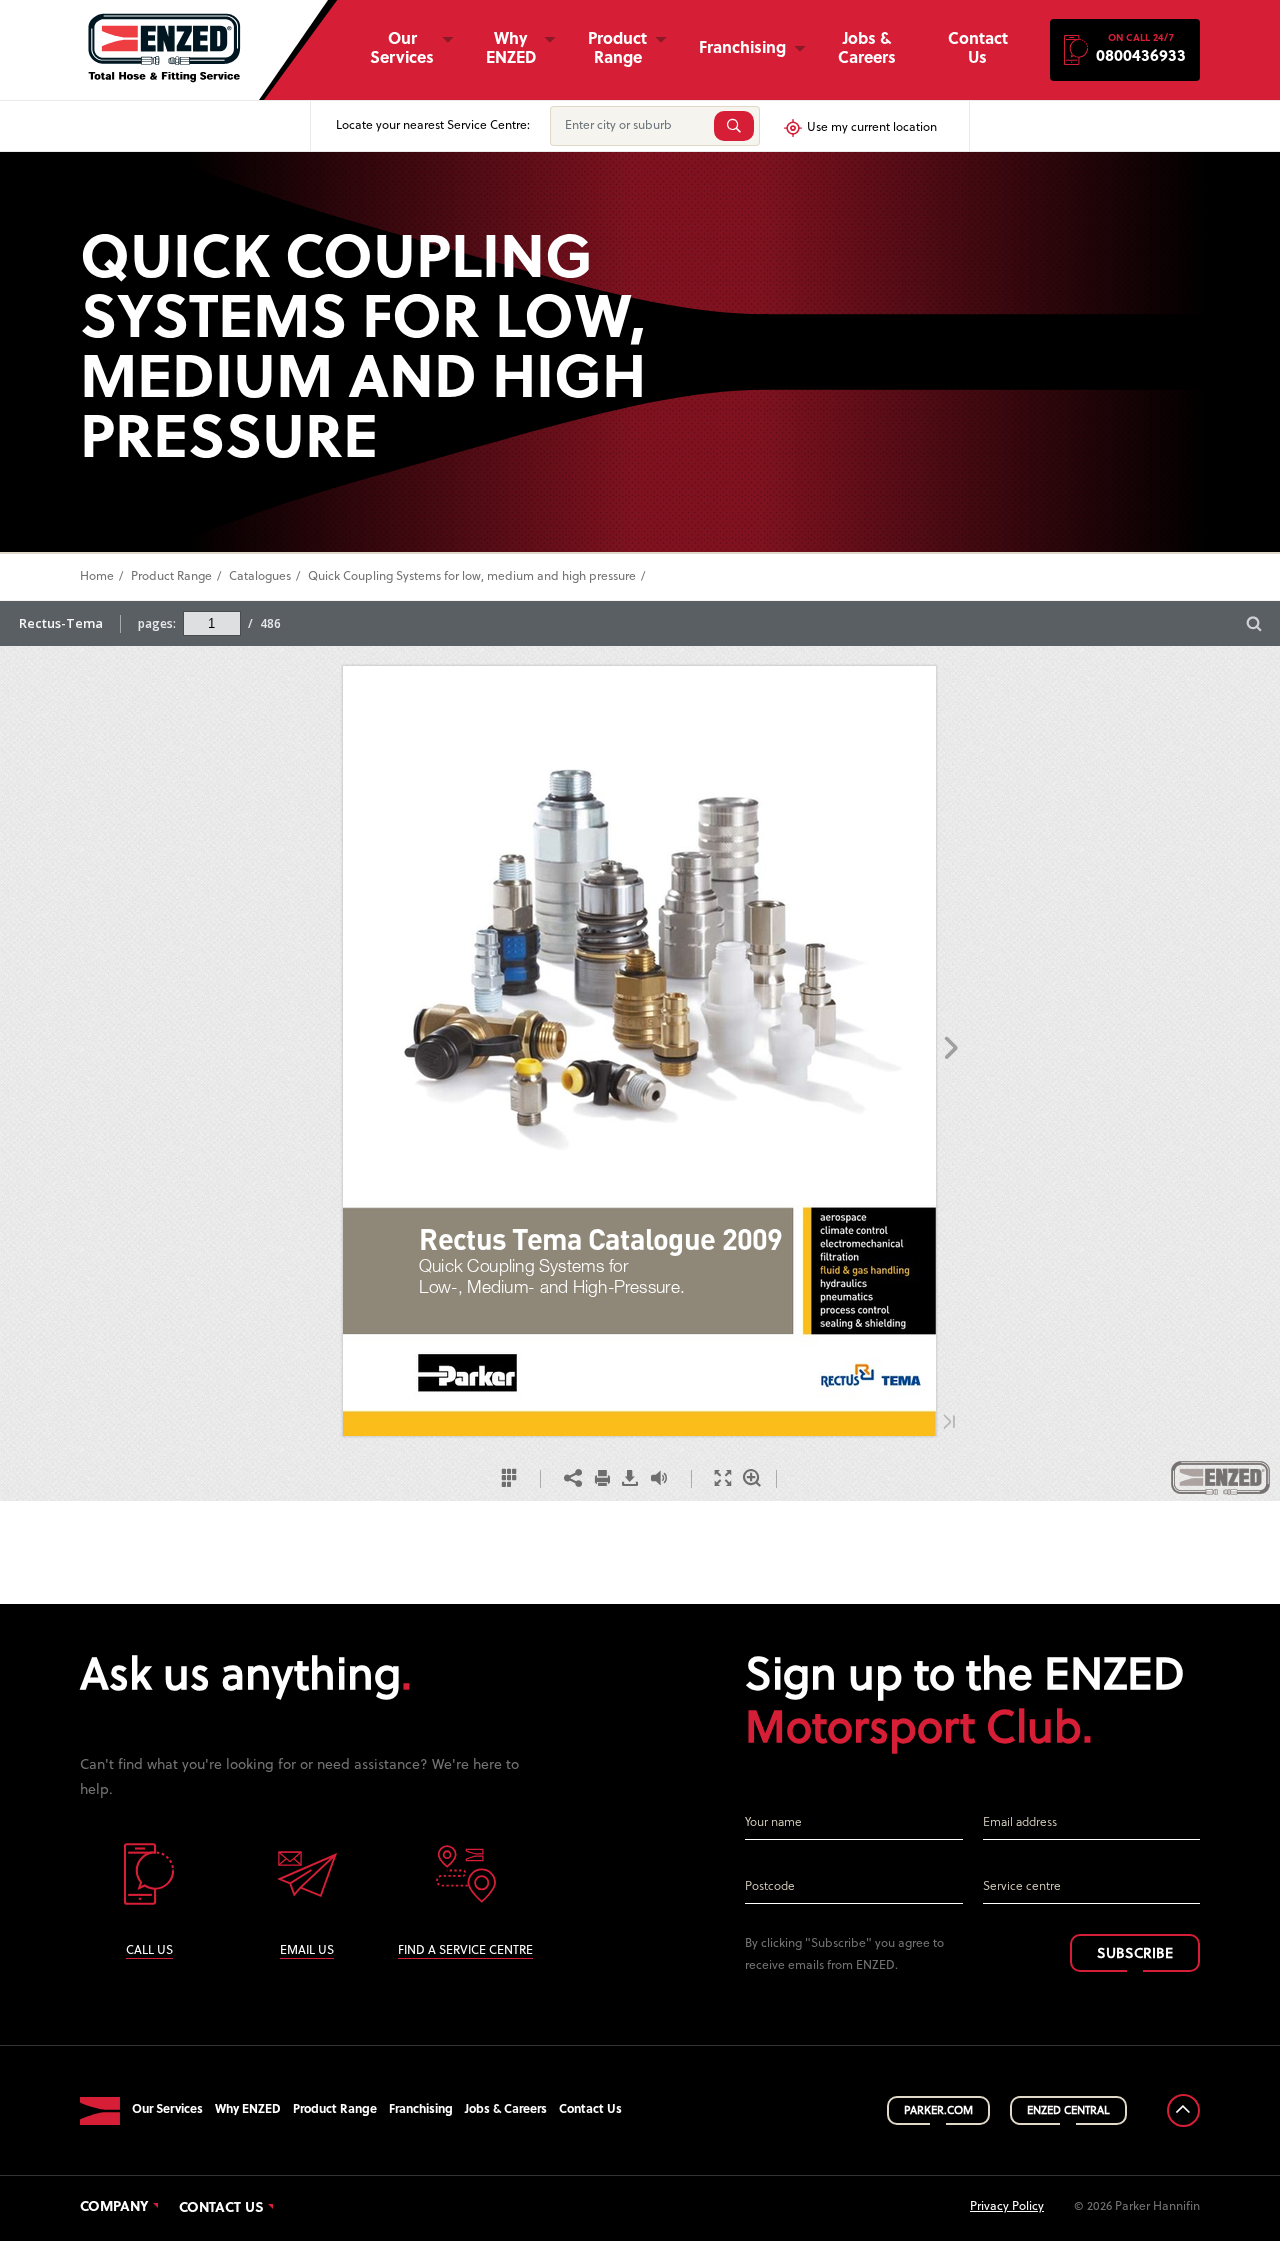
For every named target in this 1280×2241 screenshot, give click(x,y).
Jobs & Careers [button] (867, 49)
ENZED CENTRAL (1068, 2111)
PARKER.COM (938, 2111)
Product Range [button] (617, 49)
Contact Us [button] (978, 49)
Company (114, 2208)
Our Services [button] (402, 49)
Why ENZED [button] (511, 49)
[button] (1125, 50)
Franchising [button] (742, 49)
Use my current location (872, 128)
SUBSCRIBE (1135, 1954)
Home (97, 577)
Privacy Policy (1007, 2207)
